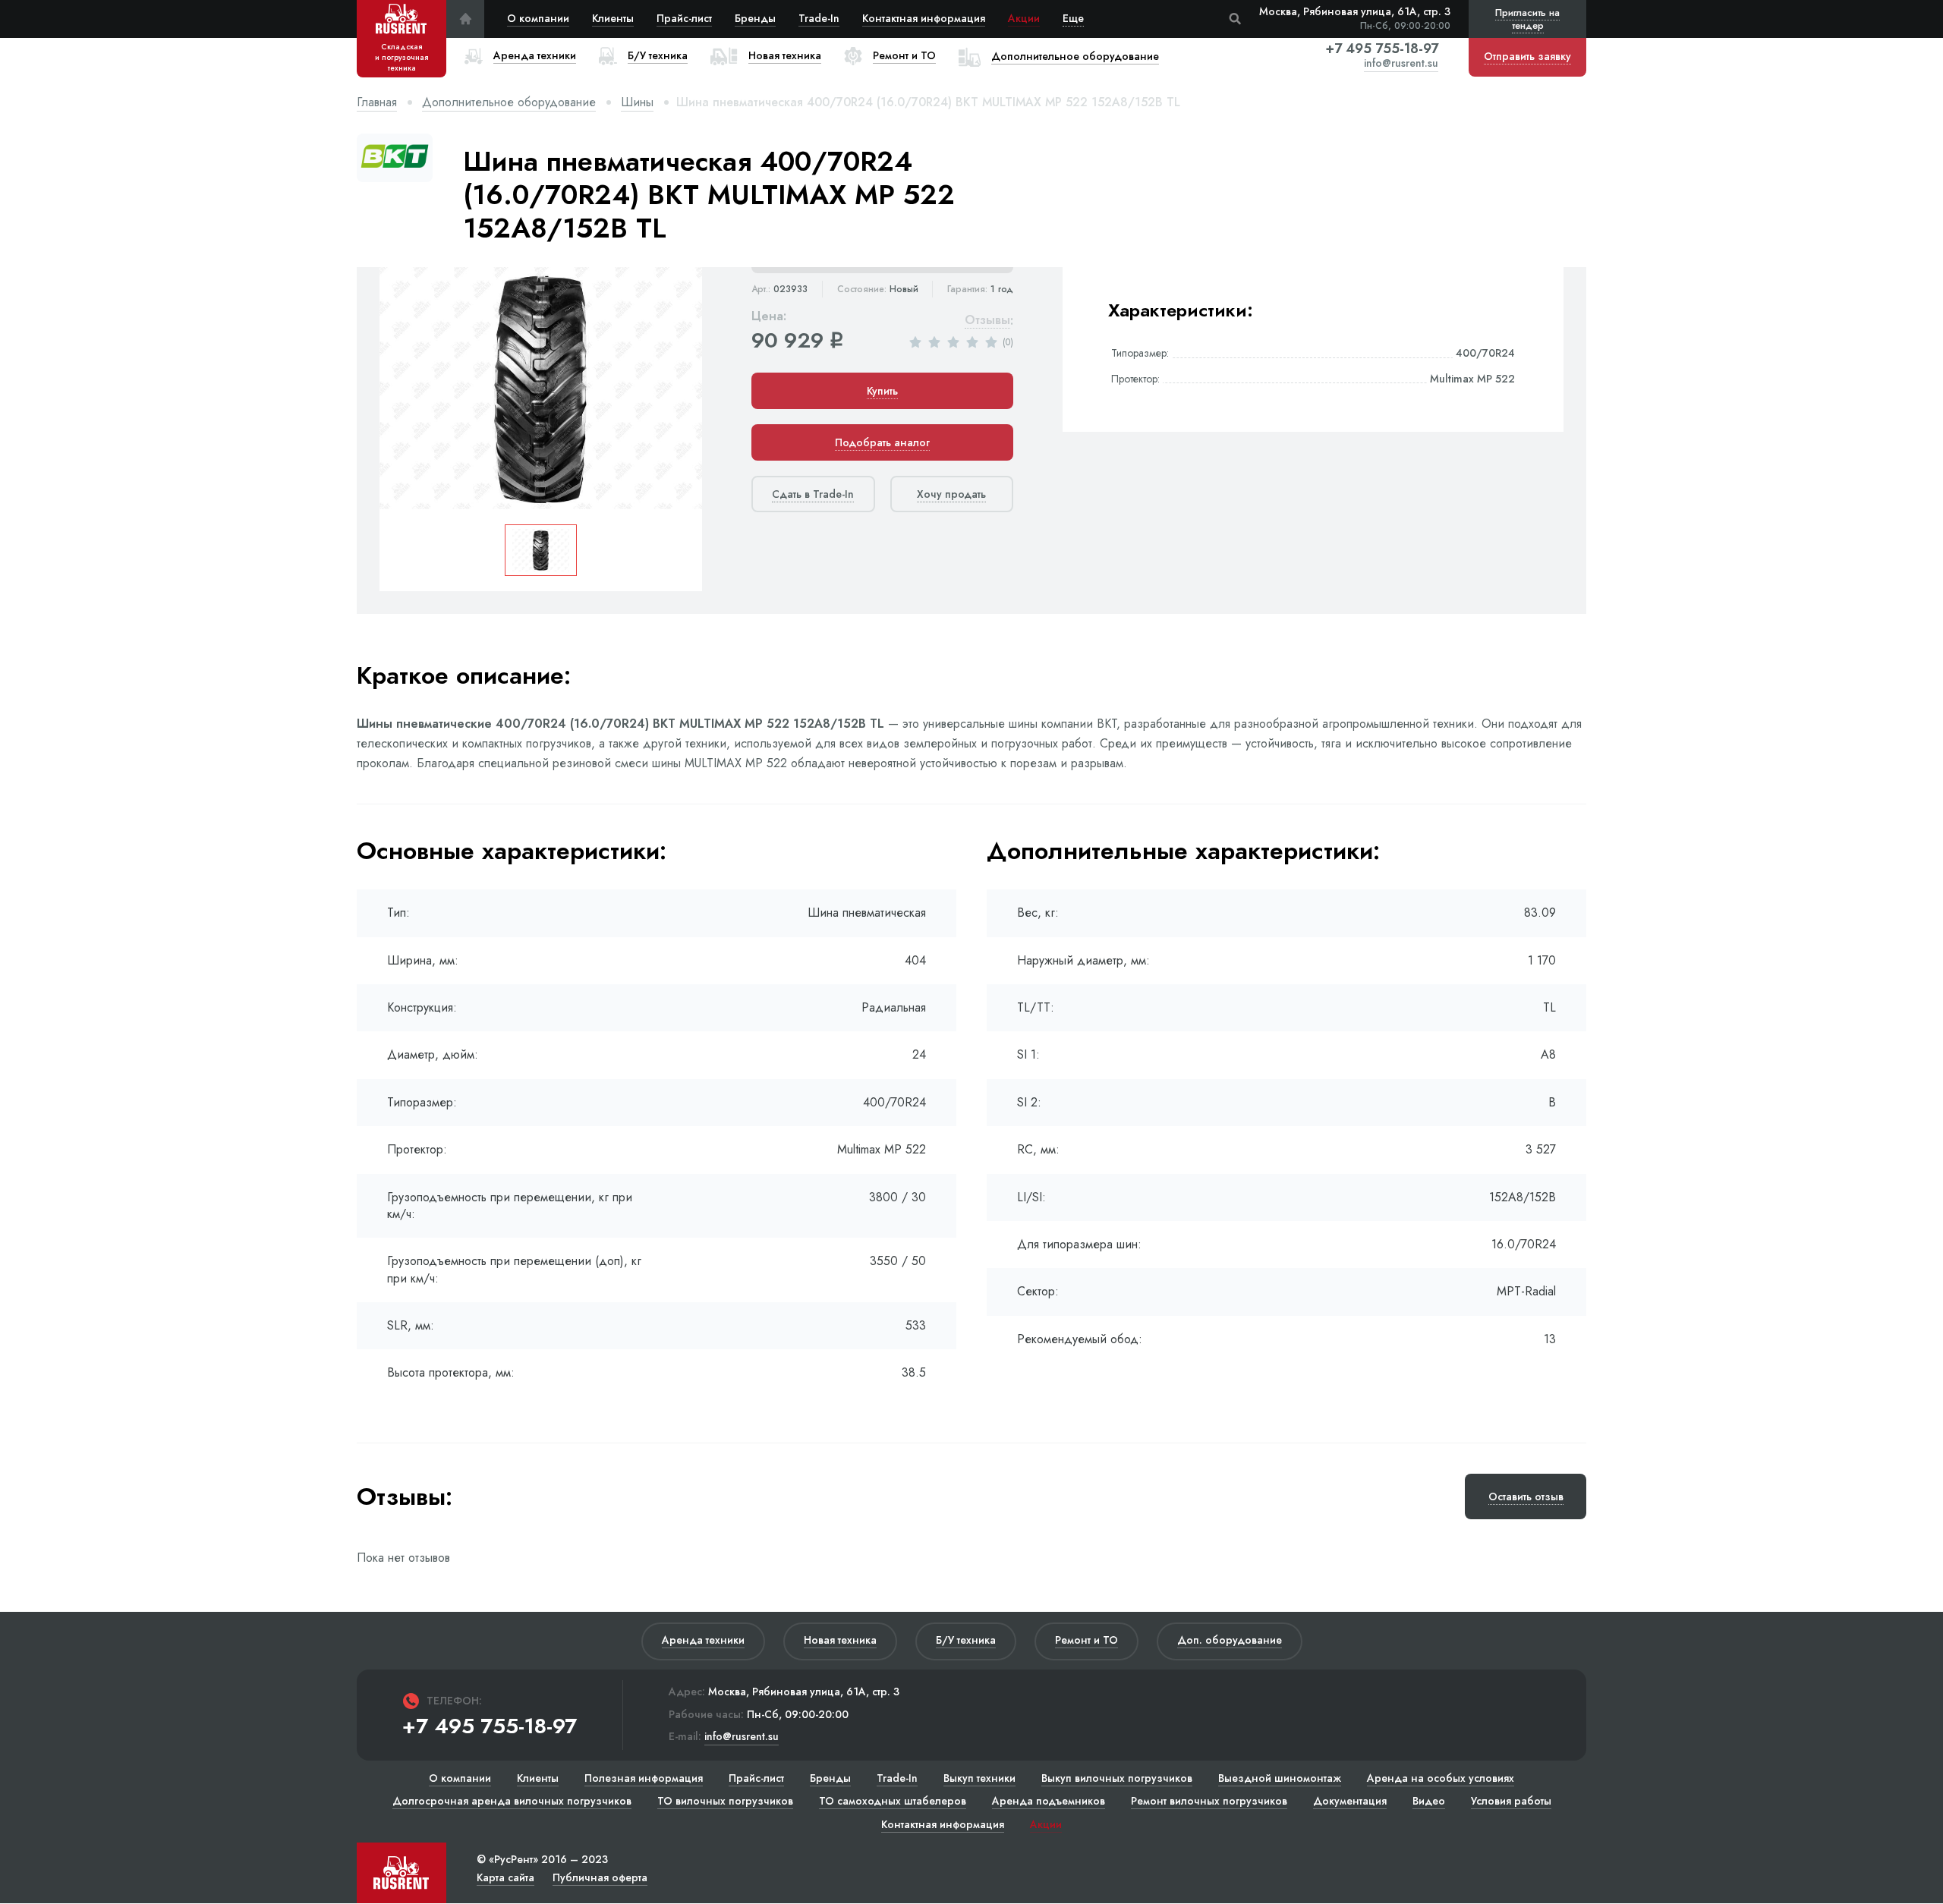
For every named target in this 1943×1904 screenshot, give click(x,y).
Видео (1429, 1801)
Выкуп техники (979, 1778)
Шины (637, 102)
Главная (377, 102)
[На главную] (465, 19)
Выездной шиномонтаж (1280, 1778)
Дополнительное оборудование (509, 102)
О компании (538, 18)
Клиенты (613, 18)
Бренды (755, 18)
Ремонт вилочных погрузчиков (1209, 1801)
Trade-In (819, 18)
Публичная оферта (600, 1877)
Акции (1024, 18)
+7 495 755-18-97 (1382, 49)
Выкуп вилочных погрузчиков (1117, 1778)
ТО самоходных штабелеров (893, 1801)
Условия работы (1511, 1801)
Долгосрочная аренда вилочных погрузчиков (512, 1801)
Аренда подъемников (1049, 1801)
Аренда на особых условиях (1441, 1778)
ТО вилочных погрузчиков (725, 1801)
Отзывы (987, 321)
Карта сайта (505, 1877)
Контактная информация (924, 18)
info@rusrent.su (1401, 64)
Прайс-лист (684, 18)
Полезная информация (644, 1778)
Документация (1350, 1801)
